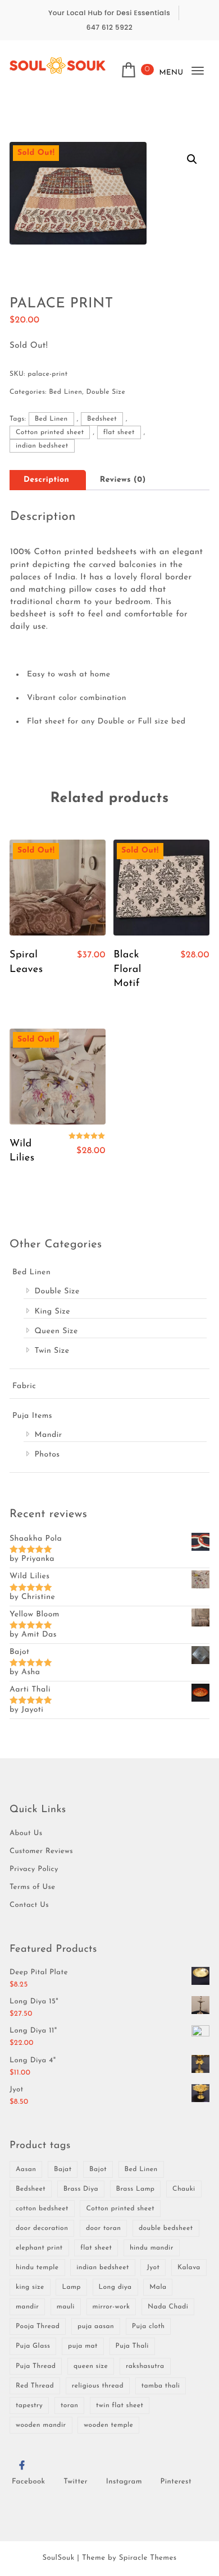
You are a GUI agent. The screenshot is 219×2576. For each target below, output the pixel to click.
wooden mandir (41, 2425)
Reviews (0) (123, 480)
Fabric (24, 1386)
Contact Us (29, 1905)
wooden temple (108, 2425)
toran (69, 2406)
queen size (91, 2366)
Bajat (63, 2169)
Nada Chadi (168, 2307)
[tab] (46, 480)
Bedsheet (102, 419)
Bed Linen (65, 392)
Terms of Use (33, 1888)
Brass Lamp (136, 2189)
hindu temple (37, 2268)
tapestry (29, 2406)
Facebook (29, 2482)
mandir (27, 2307)
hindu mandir (152, 2248)
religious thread (98, 2386)
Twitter (76, 2482)
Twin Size (52, 1351)
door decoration (42, 2228)
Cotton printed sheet (50, 432)
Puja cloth (149, 2326)
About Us (26, 1834)
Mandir (48, 1435)
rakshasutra (145, 2366)
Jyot (153, 2268)
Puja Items (32, 1416)
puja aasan (96, 2326)
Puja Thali (132, 2346)
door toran (103, 2228)
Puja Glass (33, 2346)
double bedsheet (166, 2228)
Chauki (184, 2189)
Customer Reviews (41, 1852)
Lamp (71, 2287)
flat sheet (119, 432)
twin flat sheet (120, 2406)
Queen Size (56, 1331)
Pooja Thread (38, 2326)
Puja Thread (36, 2366)
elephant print (39, 2248)
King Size (52, 1312)
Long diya (115, 2287)
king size (30, 2287)
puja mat (83, 2346)
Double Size (106, 392)
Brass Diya (81, 2189)
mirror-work (111, 2307)
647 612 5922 (109, 28)
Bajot (98, 2169)
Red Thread (35, 2386)
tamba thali (161, 2386)
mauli (66, 2307)
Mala (158, 2287)
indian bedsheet (42, 446)
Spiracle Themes (148, 2558)
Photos (47, 1455)
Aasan (26, 2169)
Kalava (189, 2268)
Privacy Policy (34, 1870)
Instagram (124, 2482)
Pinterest (176, 2482)
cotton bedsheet (42, 2209)
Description (46, 480)
